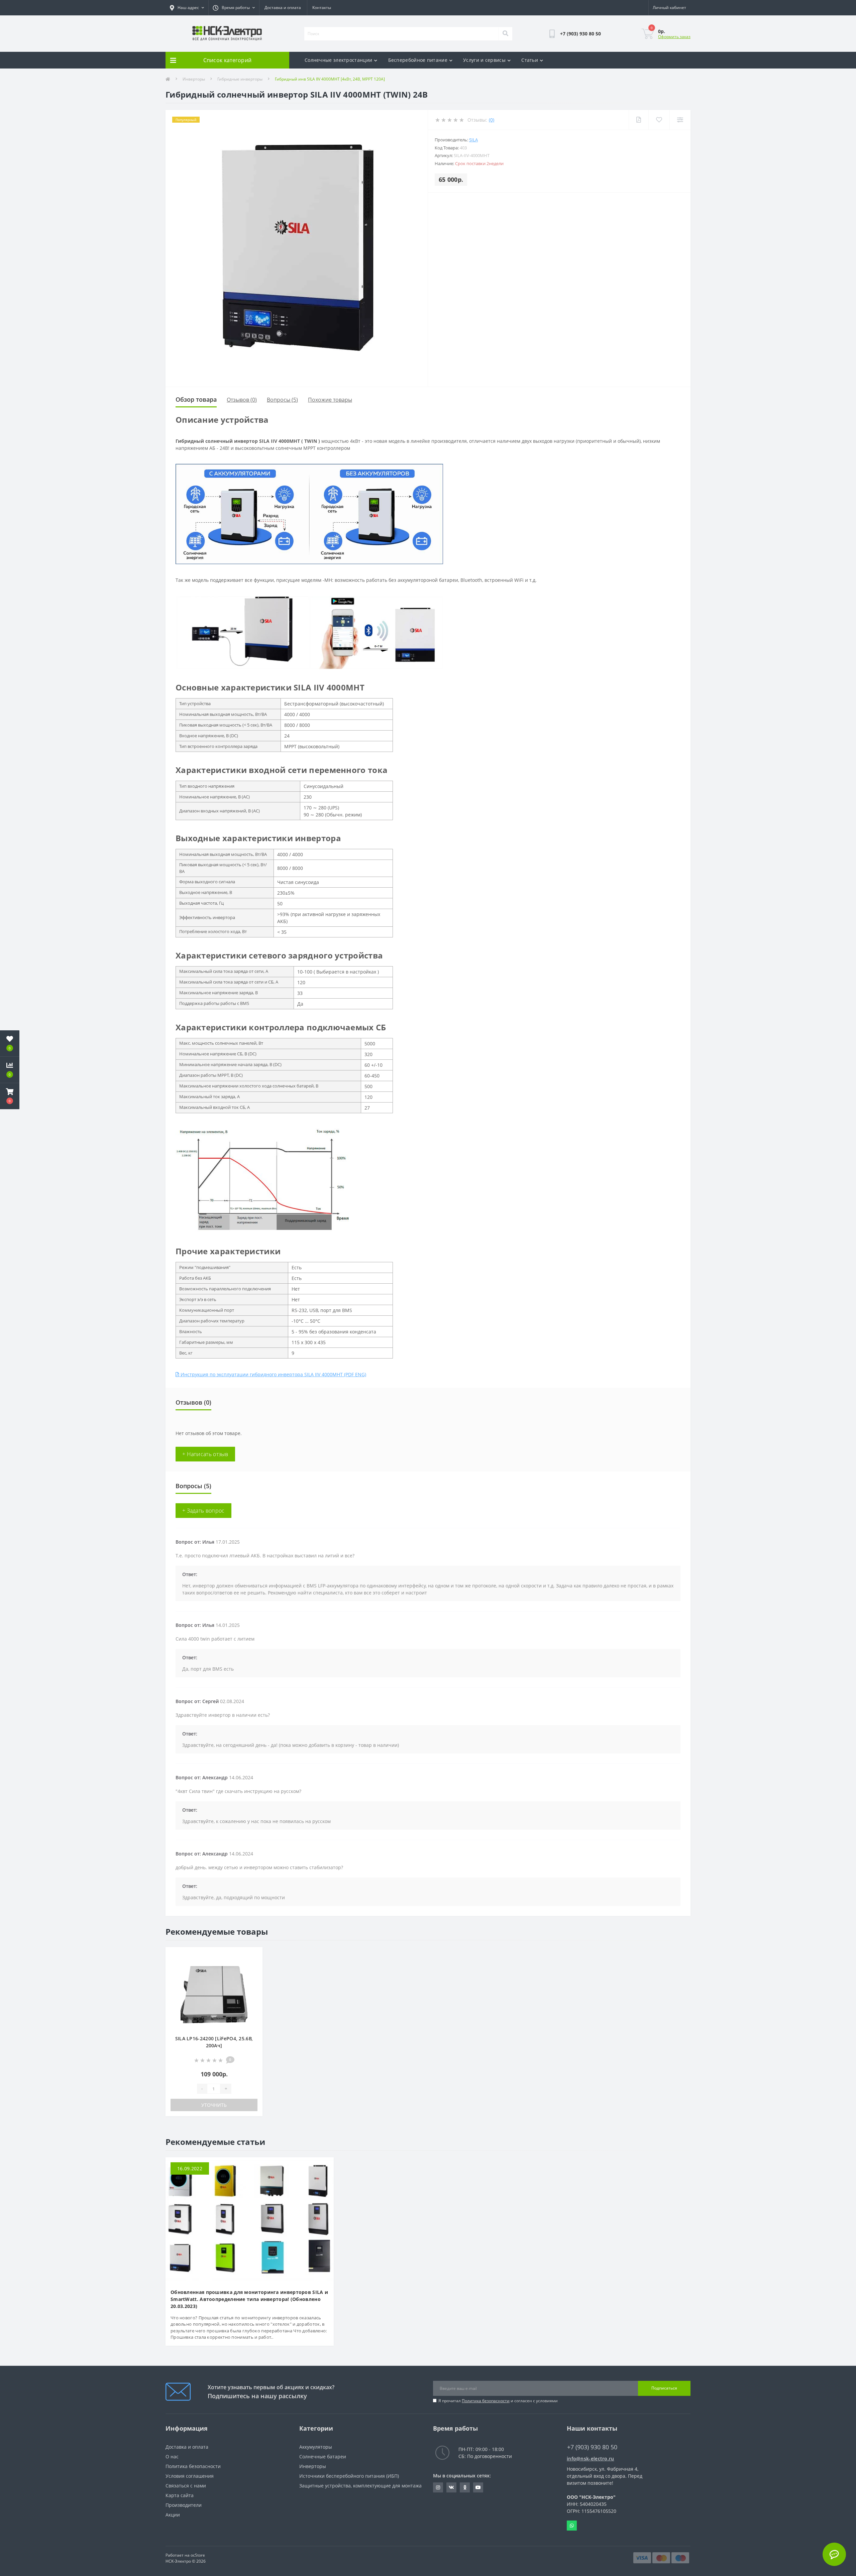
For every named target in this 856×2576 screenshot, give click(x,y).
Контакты (322, 8)
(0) (492, 120)
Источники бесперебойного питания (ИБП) (349, 2476)
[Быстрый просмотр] (252, 1977)
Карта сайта (180, 2495)
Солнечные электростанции (338, 60)
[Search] (505, 34)
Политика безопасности (486, 2401)
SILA (473, 140)
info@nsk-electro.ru (591, 2459)
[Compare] (680, 120)
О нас (172, 2457)
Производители (184, 2505)
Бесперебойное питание (418, 60)
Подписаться (664, 2388)
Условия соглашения (190, 2476)
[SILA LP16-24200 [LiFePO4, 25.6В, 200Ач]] (214, 1994)
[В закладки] (252, 1956)
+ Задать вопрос (203, 1511)
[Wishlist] (659, 120)
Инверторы (194, 79)
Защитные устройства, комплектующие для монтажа (360, 2486)
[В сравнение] (252, 1967)
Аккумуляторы (316, 2447)
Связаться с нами (186, 2486)
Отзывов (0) (242, 400)
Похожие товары (330, 400)
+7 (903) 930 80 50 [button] (592, 2447)
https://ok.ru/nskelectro (465, 2487)
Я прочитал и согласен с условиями (498, 2401)
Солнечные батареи (323, 2457)
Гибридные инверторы (240, 79)
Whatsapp (572, 2526)
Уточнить (214, 2105)
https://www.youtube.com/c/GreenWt (478, 2487)
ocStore (198, 2555)
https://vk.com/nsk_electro (451, 2487)
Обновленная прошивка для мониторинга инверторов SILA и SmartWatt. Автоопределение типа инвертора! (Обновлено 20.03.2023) (249, 2299)
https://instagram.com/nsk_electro (438, 2487)
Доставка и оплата (283, 8)
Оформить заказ (674, 37)
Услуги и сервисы (484, 60)
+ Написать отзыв (205, 1454)
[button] (10, 1096)
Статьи (530, 60)
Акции (173, 2515)
